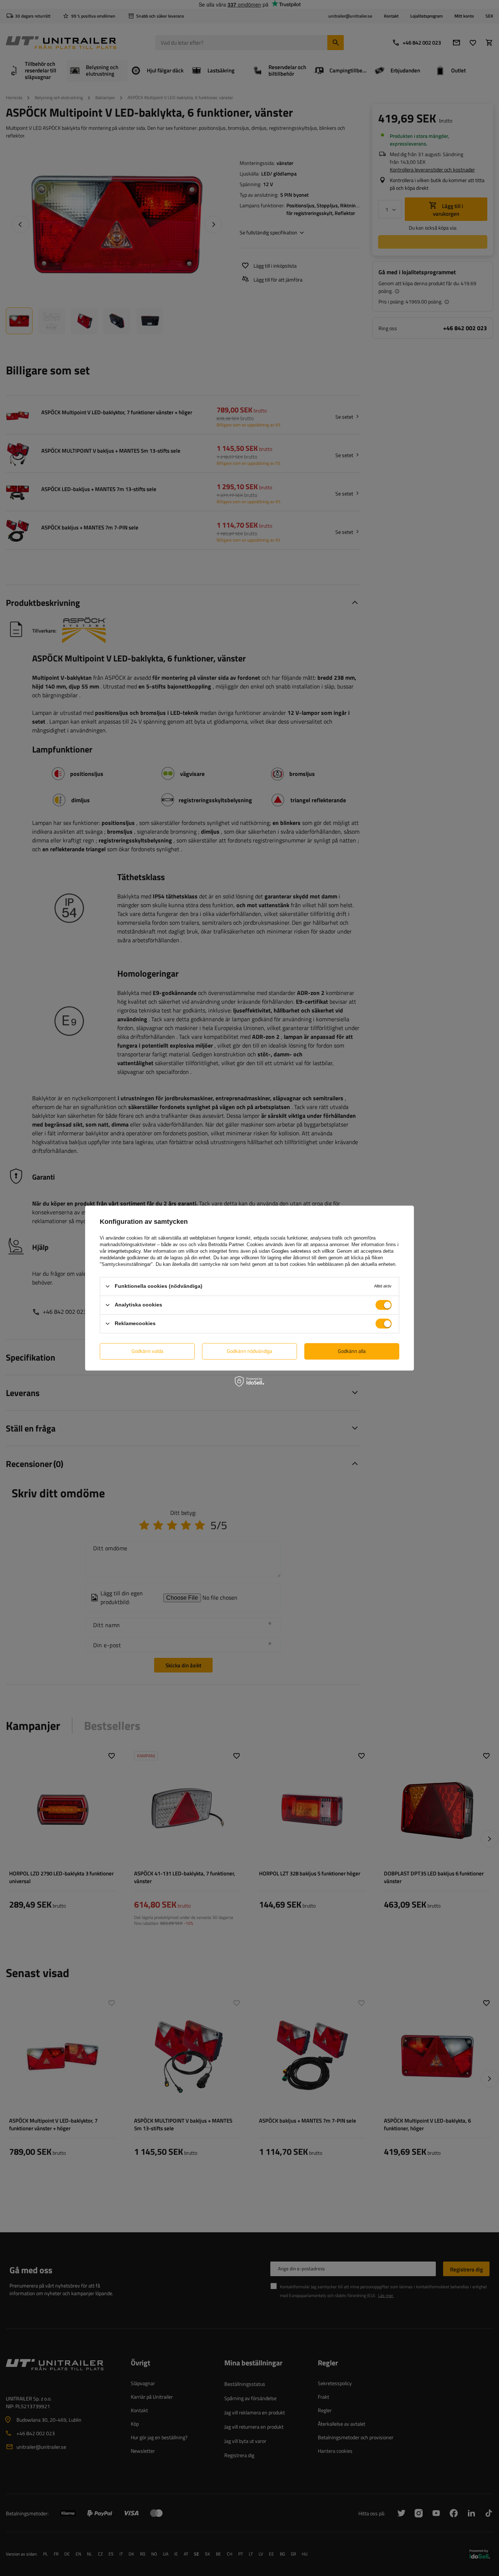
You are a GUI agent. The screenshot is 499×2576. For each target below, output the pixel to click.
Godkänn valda (147, 1351)
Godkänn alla (352, 1351)
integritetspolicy (124, 1251)
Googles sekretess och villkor (303, 1251)
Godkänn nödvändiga (249, 1351)
